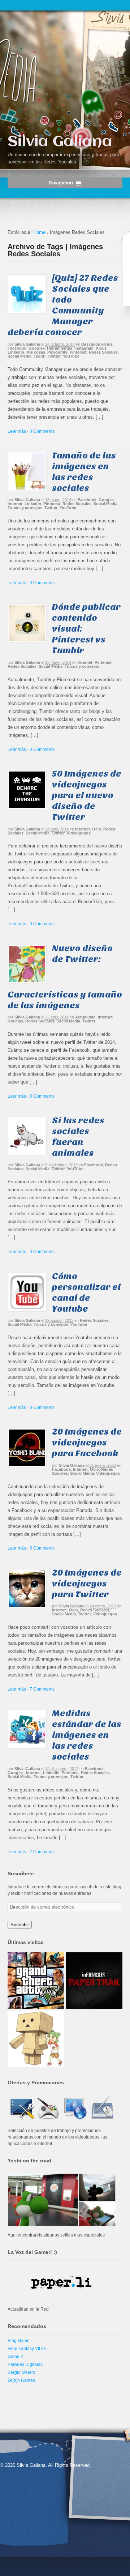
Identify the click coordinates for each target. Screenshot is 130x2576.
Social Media (19, 356)
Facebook (17, 348)
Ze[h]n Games (21, 2380)
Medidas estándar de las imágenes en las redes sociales (87, 1735)
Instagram (84, 348)
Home (39, 232)
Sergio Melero (21, 2372)
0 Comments (42, 431)
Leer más (17, 431)
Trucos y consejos (25, 508)
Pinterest (78, 352)
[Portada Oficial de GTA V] (36, 1981)
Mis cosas (36, 352)
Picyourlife (57, 352)
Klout (101, 348)
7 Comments (42, 1689)
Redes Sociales (103, 352)
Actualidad (85, 1017)
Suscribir (20, 1925)
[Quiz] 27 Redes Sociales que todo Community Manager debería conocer (63, 305)
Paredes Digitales (25, 2364)
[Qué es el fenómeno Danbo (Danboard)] (36, 2039)
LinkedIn (16, 352)
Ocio (97, 829)
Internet (15, 504)
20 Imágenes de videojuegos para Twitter (87, 1583)
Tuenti (40, 356)
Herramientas (60, 348)
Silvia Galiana (60, 142)
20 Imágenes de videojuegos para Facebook (87, 1442)
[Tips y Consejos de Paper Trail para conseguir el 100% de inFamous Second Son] (94, 1981)
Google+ (37, 348)
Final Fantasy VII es (27, 2349)
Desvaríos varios (97, 344)
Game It (15, 2357)
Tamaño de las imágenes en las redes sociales (84, 472)
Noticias (15, 1021)
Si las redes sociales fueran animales (78, 1137)
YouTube (71, 356)
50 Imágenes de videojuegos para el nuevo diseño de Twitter (87, 795)
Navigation (61, 183)
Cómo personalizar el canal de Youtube (86, 1292)
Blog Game (19, 2341)
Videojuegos (79, 833)
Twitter (54, 356)
